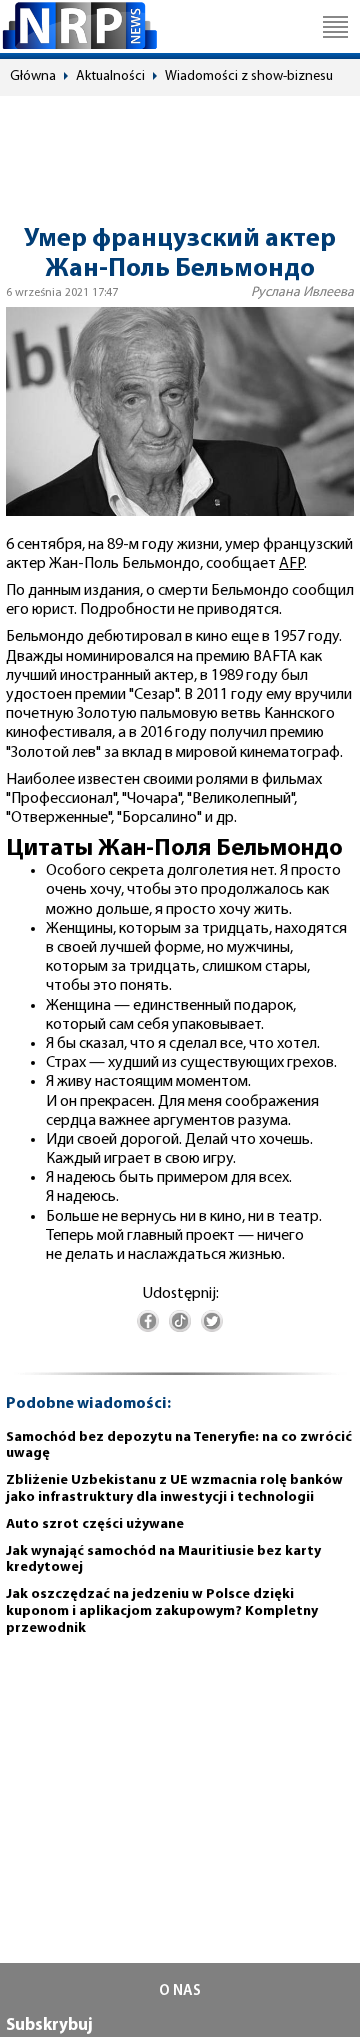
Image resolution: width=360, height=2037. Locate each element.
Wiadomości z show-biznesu (249, 76)
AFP (291, 564)
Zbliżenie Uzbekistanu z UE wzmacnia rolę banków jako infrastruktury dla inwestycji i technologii (174, 1489)
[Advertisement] (180, 151)
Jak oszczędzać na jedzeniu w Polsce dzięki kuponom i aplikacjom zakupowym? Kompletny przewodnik (162, 1611)
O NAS (180, 1991)
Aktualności (110, 76)
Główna (33, 76)
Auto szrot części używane (95, 1524)
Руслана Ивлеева (302, 292)
